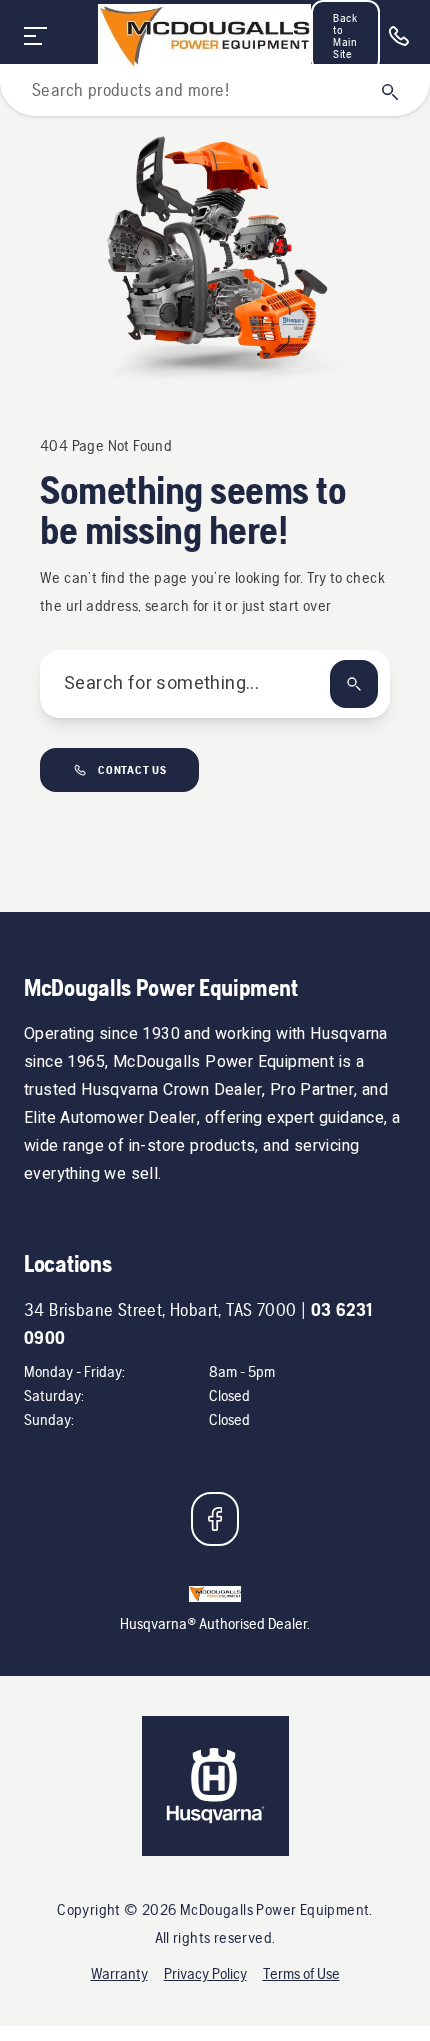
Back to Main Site (345, 36)
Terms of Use (301, 1973)
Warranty (119, 1973)
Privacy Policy (205, 1973)
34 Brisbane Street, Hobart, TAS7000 (160, 1309)
